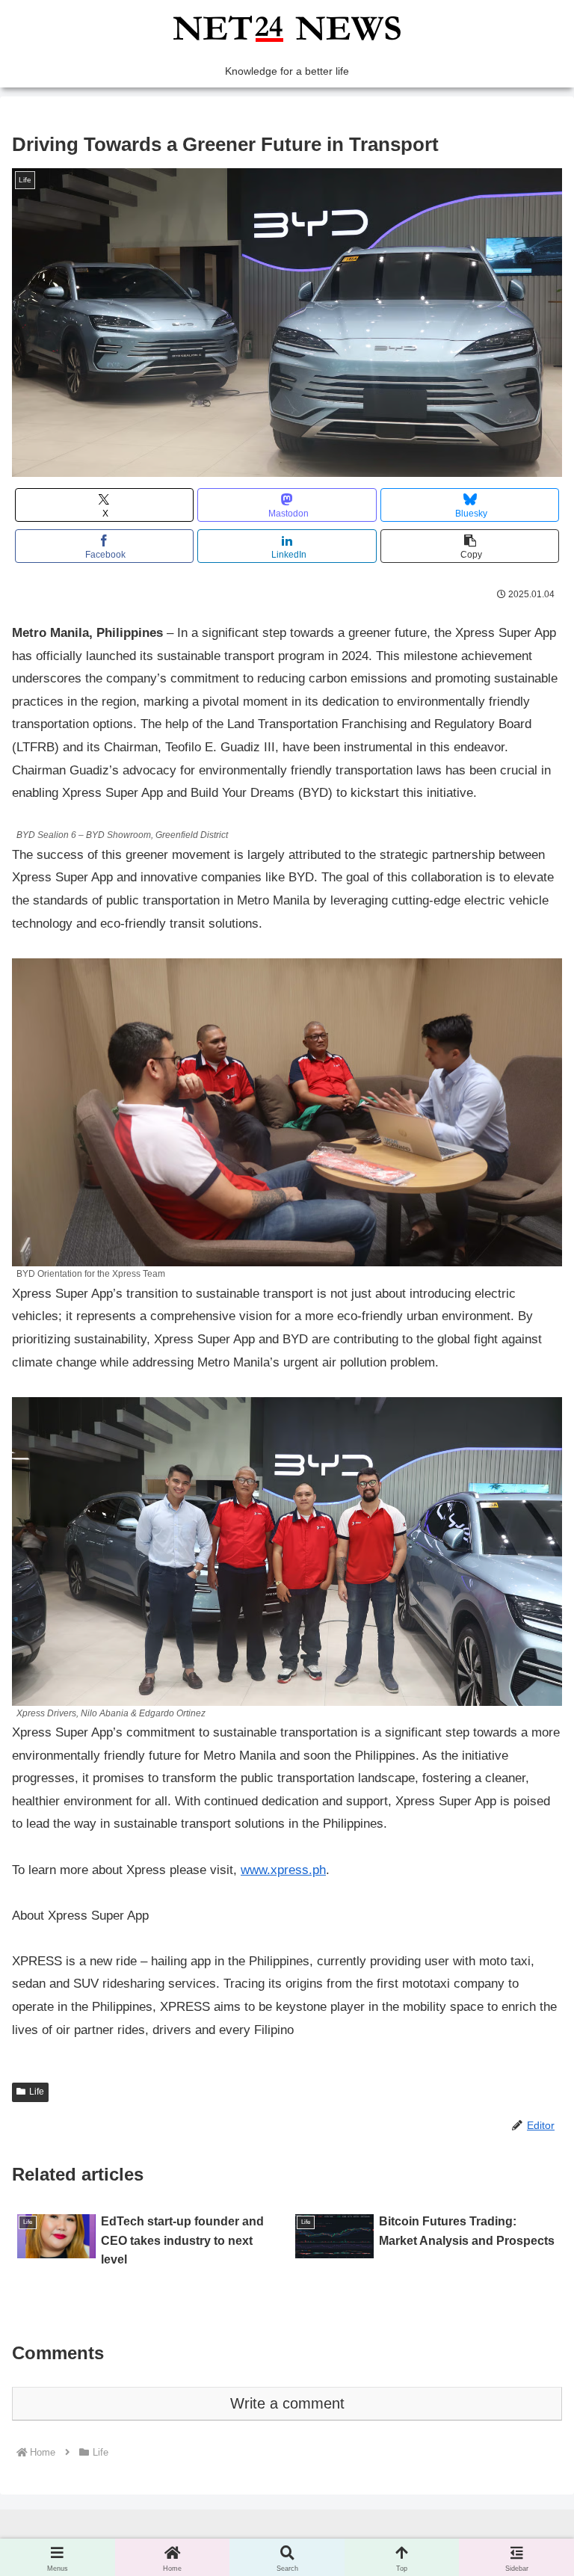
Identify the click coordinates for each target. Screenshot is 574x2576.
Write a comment (287, 2403)
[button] (470, 546)
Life (37, 2092)
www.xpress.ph (283, 1870)
